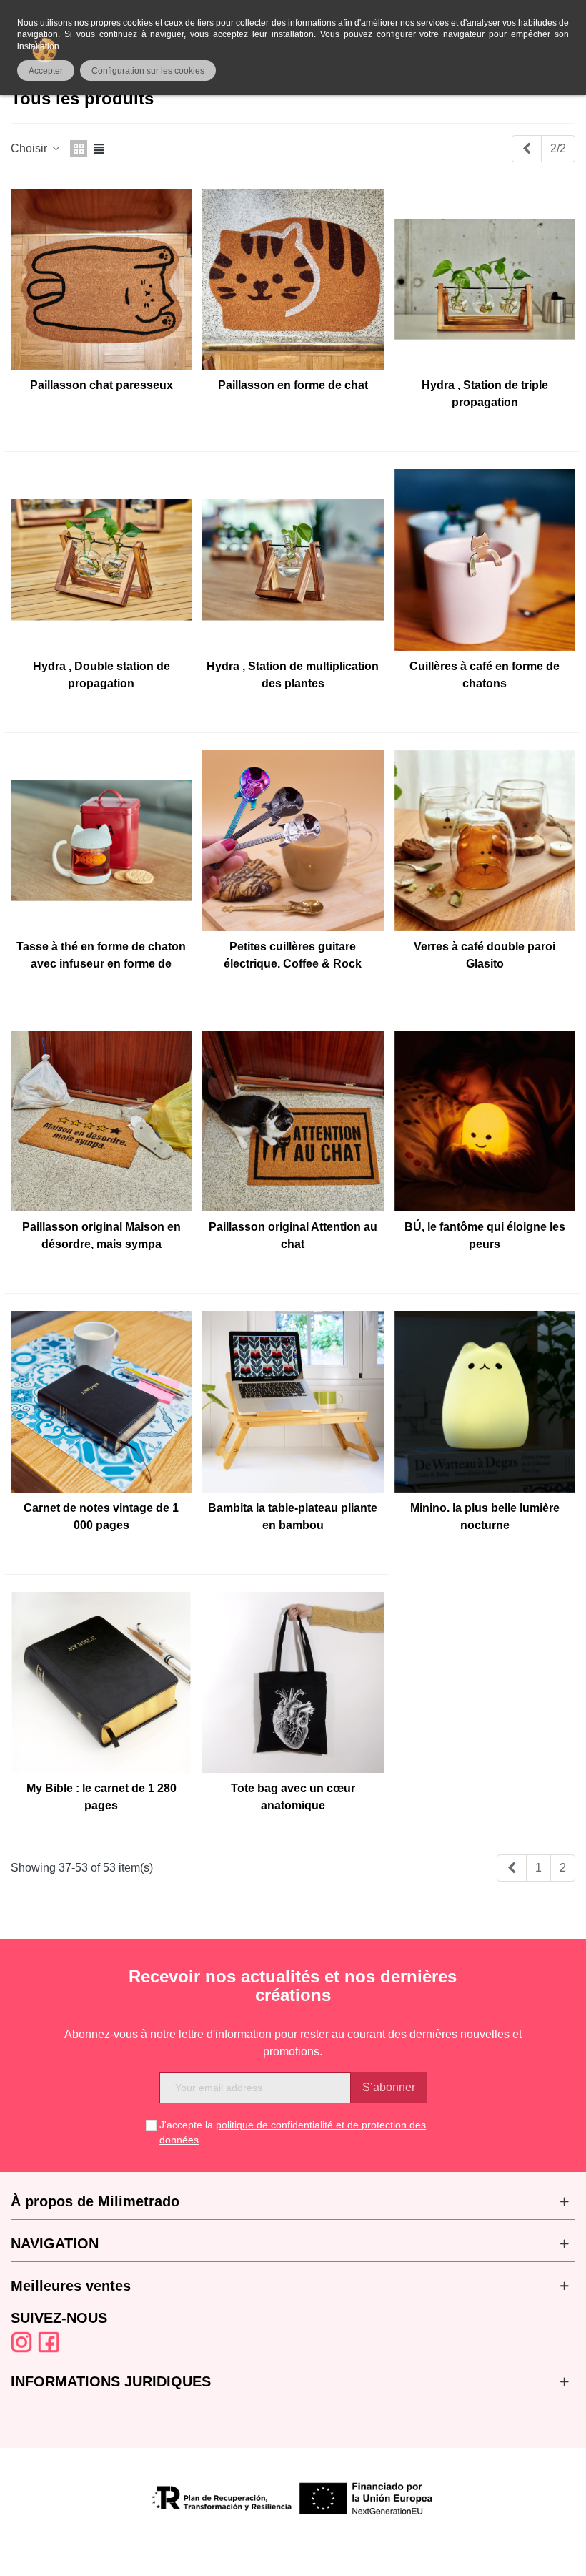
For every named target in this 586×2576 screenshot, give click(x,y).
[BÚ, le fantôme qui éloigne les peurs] (485, 1121)
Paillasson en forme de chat (293, 385)
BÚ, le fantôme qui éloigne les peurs (485, 1235)
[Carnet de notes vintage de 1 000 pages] (101, 1401)
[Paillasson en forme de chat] (293, 279)
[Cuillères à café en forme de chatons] (485, 560)
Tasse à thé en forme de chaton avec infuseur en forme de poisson (101, 964)
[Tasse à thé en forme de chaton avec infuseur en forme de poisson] (101, 841)
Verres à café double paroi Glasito (485, 955)
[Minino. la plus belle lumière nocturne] (485, 1401)
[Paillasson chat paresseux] (101, 279)
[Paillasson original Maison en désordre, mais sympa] (101, 1121)
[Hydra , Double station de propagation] (101, 560)
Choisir (30, 148)
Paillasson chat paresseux (101, 385)
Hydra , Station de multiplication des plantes (293, 675)
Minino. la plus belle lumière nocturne (485, 1516)
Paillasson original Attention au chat (293, 1235)
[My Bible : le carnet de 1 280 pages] (101, 1682)
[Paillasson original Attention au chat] (293, 1121)
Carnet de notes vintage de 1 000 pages (101, 1516)
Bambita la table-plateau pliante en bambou (293, 1516)
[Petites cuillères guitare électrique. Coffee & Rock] (293, 841)
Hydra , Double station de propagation (101, 675)
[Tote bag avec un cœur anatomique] (293, 1682)
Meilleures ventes (71, 2286)
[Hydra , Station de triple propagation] (485, 279)
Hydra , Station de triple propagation (485, 394)
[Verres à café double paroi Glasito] (485, 841)
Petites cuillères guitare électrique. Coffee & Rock (293, 955)
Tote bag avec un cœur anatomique (293, 1797)
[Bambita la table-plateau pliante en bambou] (293, 1401)
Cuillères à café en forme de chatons (485, 675)
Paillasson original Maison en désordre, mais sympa (101, 1235)
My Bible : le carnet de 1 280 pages (101, 1797)
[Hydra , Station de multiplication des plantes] (293, 560)
